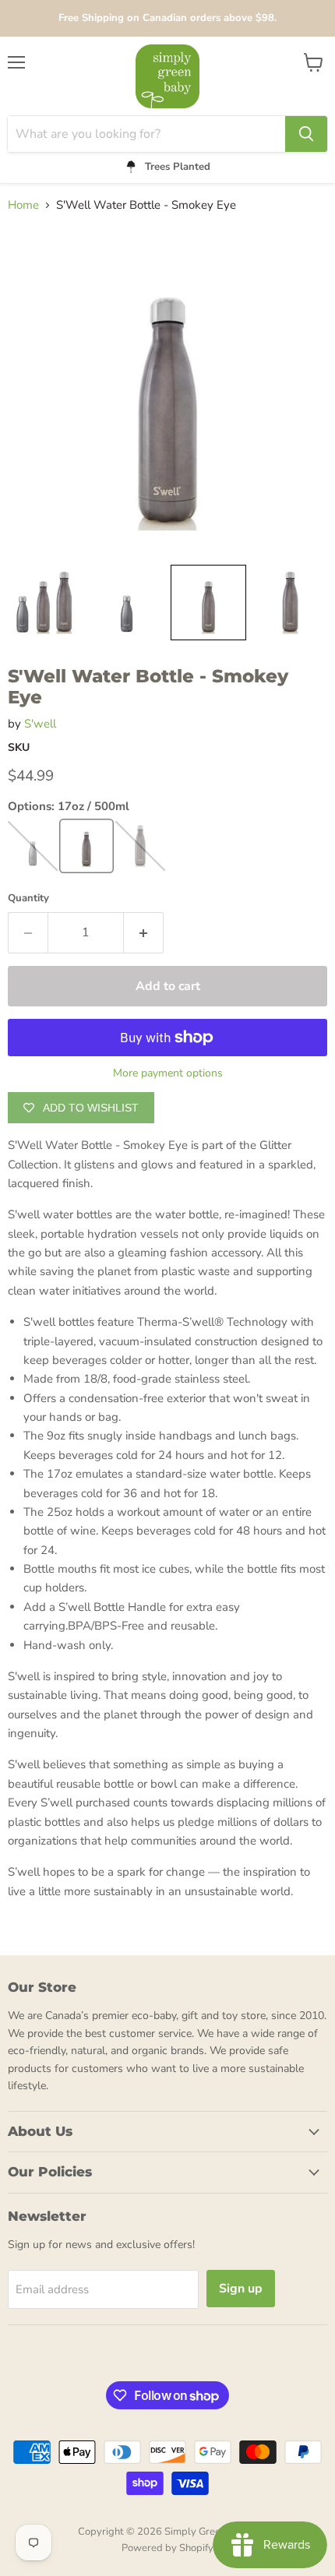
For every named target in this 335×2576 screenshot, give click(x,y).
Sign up (241, 2289)
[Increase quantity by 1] (144, 932)
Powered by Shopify (167, 2548)
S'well (40, 724)
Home (23, 205)
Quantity (28, 899)
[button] (45, 603)
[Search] (306, 134)
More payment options (168, 1073)
